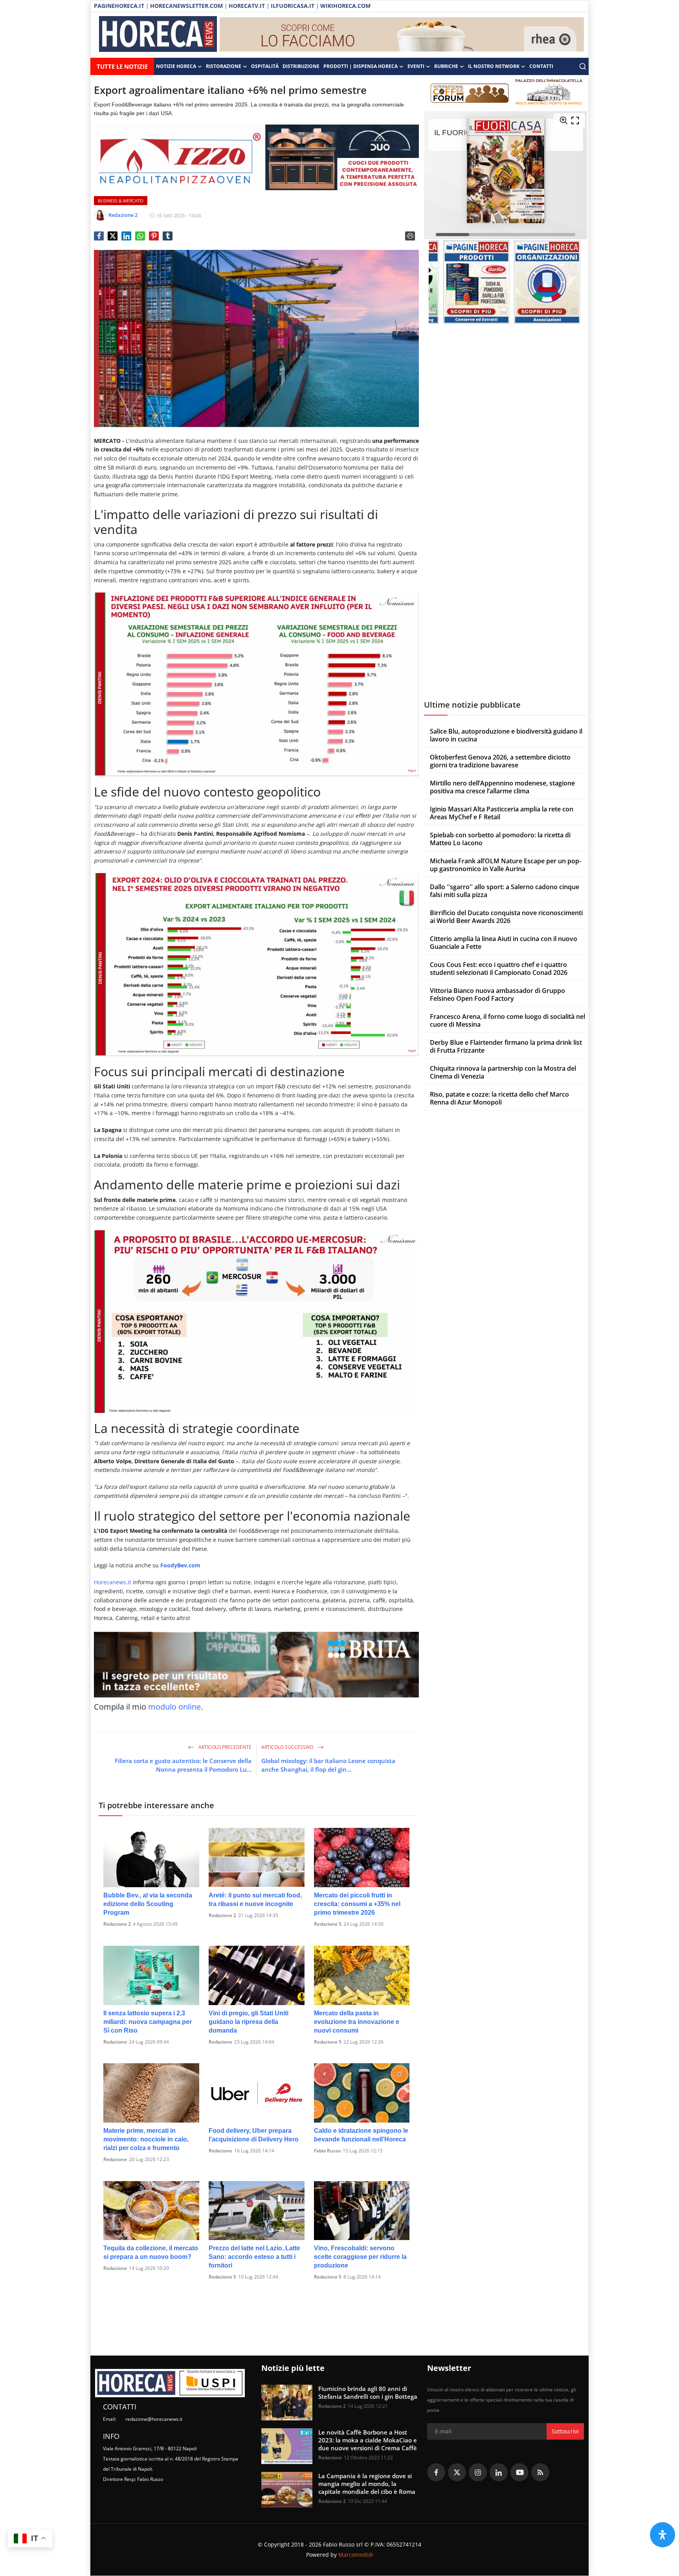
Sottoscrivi (565, 2431)
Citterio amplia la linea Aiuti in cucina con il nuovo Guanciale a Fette (504, 943)
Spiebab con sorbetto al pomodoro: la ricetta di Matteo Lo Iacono (500, 839)
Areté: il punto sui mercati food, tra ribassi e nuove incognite (255, 1900)
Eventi (416, 66)
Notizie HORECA (176, 66)
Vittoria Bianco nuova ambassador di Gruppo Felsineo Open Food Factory (497, 994)
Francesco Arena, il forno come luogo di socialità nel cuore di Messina (507, 1020)
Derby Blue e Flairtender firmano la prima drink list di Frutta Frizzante (506, 1046)
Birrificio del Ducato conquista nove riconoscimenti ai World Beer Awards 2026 (506, 917)
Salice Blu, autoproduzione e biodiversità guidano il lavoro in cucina (506, 735)
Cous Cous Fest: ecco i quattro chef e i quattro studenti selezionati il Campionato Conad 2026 (499, 969)
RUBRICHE (446, 66)
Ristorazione (224, 66)
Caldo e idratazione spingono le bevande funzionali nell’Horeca (361, 2135)
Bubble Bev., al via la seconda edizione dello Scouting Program (148, 1904)
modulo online (174, 1707)
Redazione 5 (328, 1924)
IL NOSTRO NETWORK (494, 66)
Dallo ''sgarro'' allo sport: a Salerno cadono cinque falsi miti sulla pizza (505, 891)
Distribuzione (301, 66)
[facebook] (436, 2472)
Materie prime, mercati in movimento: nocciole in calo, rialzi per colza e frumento (146, 2139)
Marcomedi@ (356, 2555)
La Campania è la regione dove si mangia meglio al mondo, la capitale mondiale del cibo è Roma (367, 2484)
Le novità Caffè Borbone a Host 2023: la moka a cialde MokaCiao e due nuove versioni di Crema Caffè (368, 2440)
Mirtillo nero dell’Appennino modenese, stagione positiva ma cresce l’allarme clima (502, 787)
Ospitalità (265, 66)
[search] (583, 66)
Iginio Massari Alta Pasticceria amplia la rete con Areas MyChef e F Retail (502, 813)
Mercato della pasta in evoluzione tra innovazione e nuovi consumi (357, 2022)
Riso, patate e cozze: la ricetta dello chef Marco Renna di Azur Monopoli (499, 1098)
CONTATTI (541, 66)
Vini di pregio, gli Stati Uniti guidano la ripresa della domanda (249, 2022)
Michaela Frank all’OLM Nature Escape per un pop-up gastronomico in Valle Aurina (506, 865)
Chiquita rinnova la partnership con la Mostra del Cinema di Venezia (503, 1072)
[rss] (540, 2472)
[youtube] (519, 2472)
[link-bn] (402, 35)
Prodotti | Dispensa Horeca (361, 66)
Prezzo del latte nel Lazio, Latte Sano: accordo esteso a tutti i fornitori (254, 2257)
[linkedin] (499, 2472)
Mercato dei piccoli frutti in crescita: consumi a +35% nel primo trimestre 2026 (357, 1904)
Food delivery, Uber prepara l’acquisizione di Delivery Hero (254, 2135)
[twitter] (457, 2472)
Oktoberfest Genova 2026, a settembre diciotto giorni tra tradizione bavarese (500, 761)
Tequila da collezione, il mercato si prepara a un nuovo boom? (151, 2252)
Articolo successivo (288, 1747)
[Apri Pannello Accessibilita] (662, 2535)
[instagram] (478, 2472)
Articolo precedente (224, 1747)
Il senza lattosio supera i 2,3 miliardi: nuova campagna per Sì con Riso (148, 2022)
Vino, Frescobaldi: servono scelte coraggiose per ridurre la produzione (360, 2257)
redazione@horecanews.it (154, 2419)
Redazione (115, 2042)
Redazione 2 (117, 1924)
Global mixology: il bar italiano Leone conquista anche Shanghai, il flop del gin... (328, 1765)
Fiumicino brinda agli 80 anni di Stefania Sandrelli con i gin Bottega (368, 2393)
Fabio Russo (327, 2151)
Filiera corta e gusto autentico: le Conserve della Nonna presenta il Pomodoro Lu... (183, 1765)
